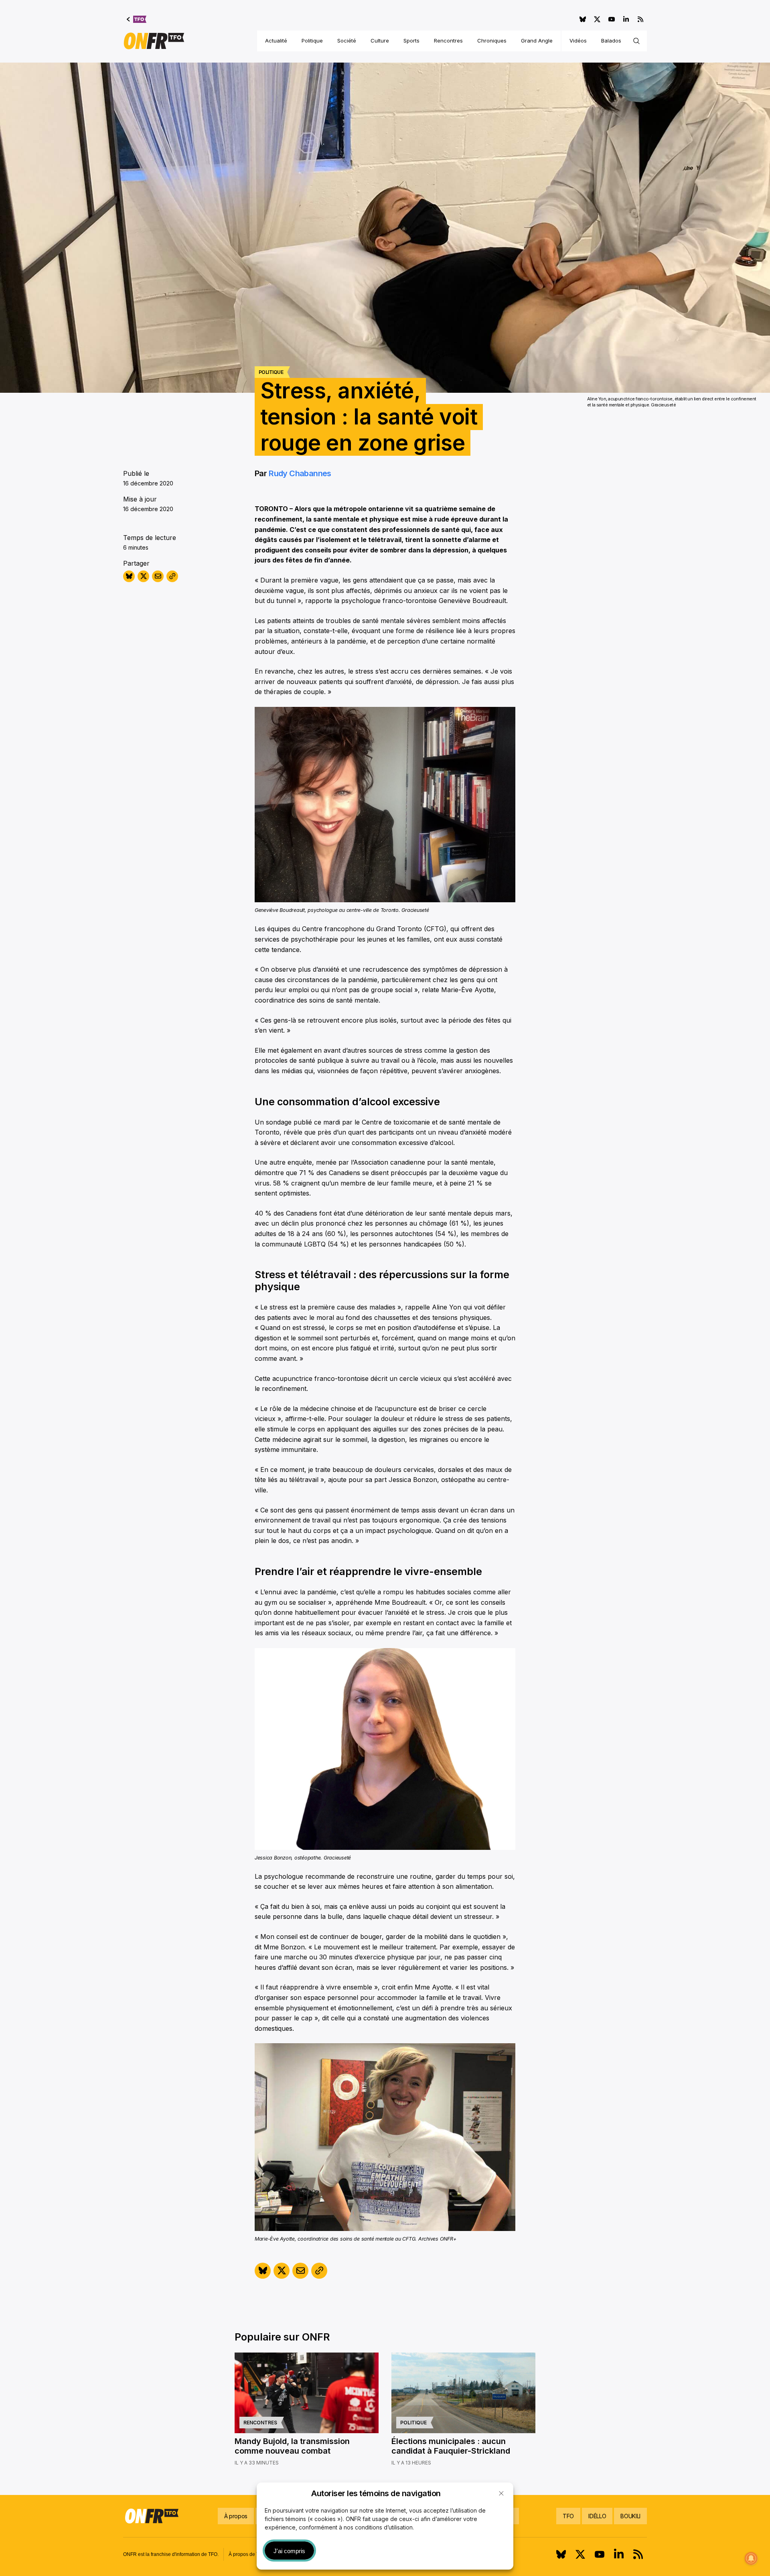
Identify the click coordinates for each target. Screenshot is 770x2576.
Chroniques (492, 41)
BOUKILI (630, 2516)
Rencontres (448, 41)
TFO (568, 2516)
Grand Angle (537, 41)
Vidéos (578, 41)
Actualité (276, 41)
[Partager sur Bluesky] (129, 576)
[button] (501, 2493)
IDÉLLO (597, 2516)
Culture (380, 41)
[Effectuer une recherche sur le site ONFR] (636, 41)
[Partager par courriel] (158, 576)
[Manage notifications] (751, 2558)
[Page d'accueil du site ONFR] (154, 41)
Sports (411, 41)
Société (347, 41)
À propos (236, 2516)
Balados (611, 41)
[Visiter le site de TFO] (137, 19)
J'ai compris (289, 2551)
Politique (312, 41)
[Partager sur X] (143, 576)
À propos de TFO (247, 2554)
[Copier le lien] (172, 576)
